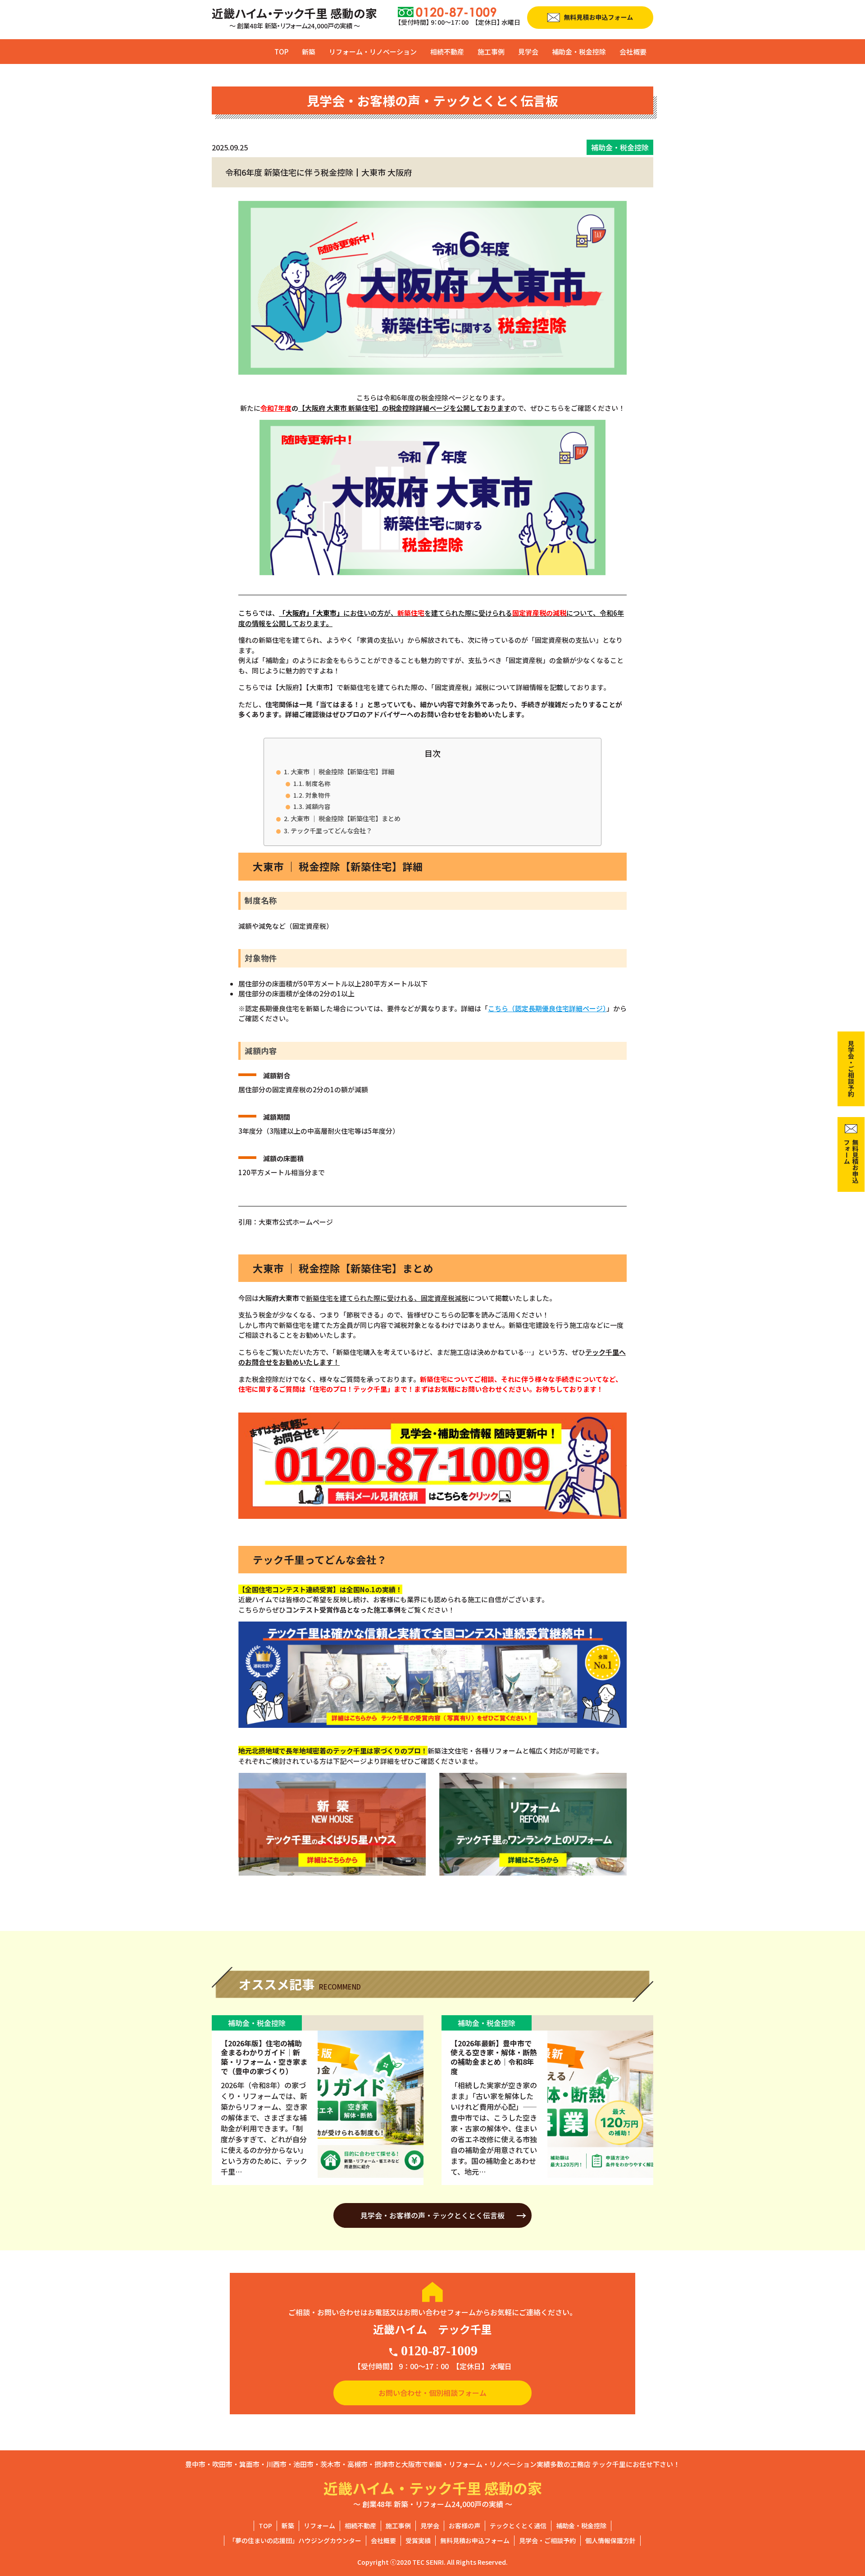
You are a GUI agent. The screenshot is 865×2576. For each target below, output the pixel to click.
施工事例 (491, 52)
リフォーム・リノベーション (373, 52)
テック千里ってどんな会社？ (331, 830)
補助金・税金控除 (579, 52)
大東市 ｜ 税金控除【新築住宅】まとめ (346, 818)
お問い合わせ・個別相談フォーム (432, 2393)
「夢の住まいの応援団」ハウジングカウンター (295, 2540)
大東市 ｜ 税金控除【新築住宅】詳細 (342, 771)
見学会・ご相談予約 (547, 2540)
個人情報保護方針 (610, 2540)
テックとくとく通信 (518, 2526)
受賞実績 (418, 2540)
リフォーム (319, 2526)
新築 (309, 52)
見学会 (528, 52)
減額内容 (318, 806)
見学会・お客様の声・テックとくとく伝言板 (432, 2215)
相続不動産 (447, 52)
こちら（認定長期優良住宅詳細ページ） (547, 1008)
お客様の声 (464, 2526)
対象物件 (318, 795)
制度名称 (318, 783)
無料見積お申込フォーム (475, 2540)
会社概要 (633, 52)
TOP (281, 52)
